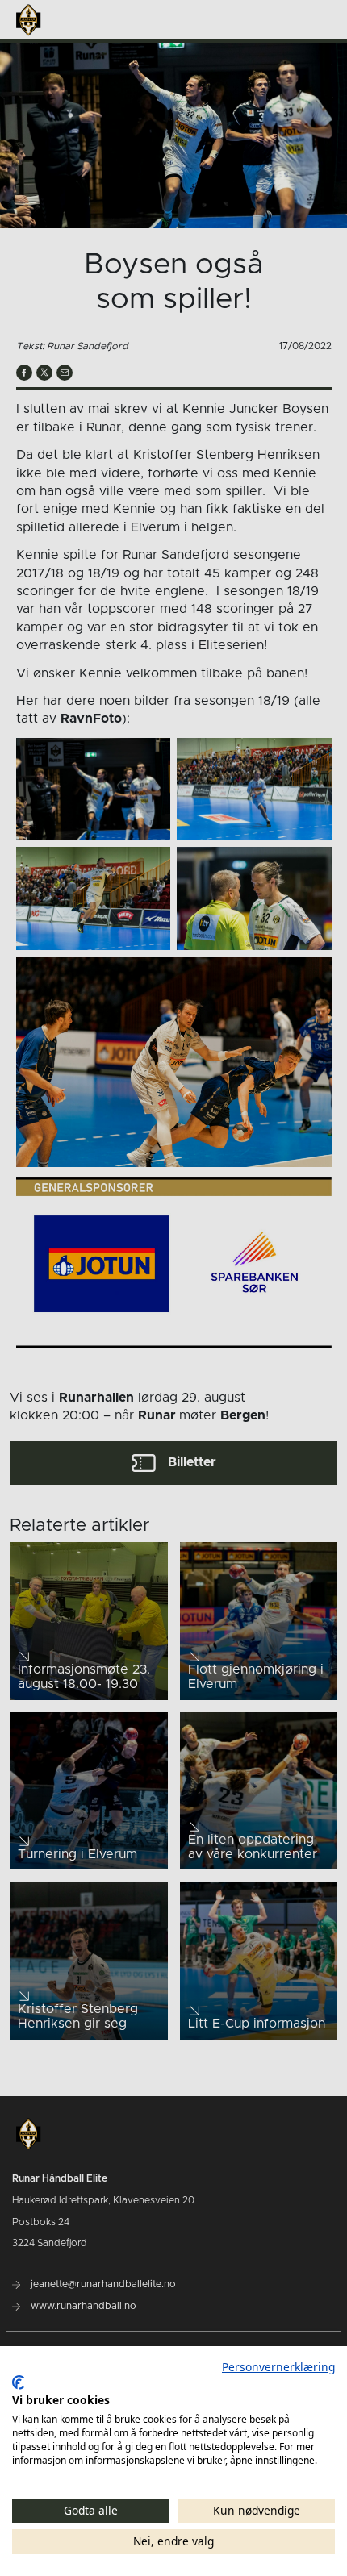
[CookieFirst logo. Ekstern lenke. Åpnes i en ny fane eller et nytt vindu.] (18, 2382)
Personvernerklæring (278, 2367)
